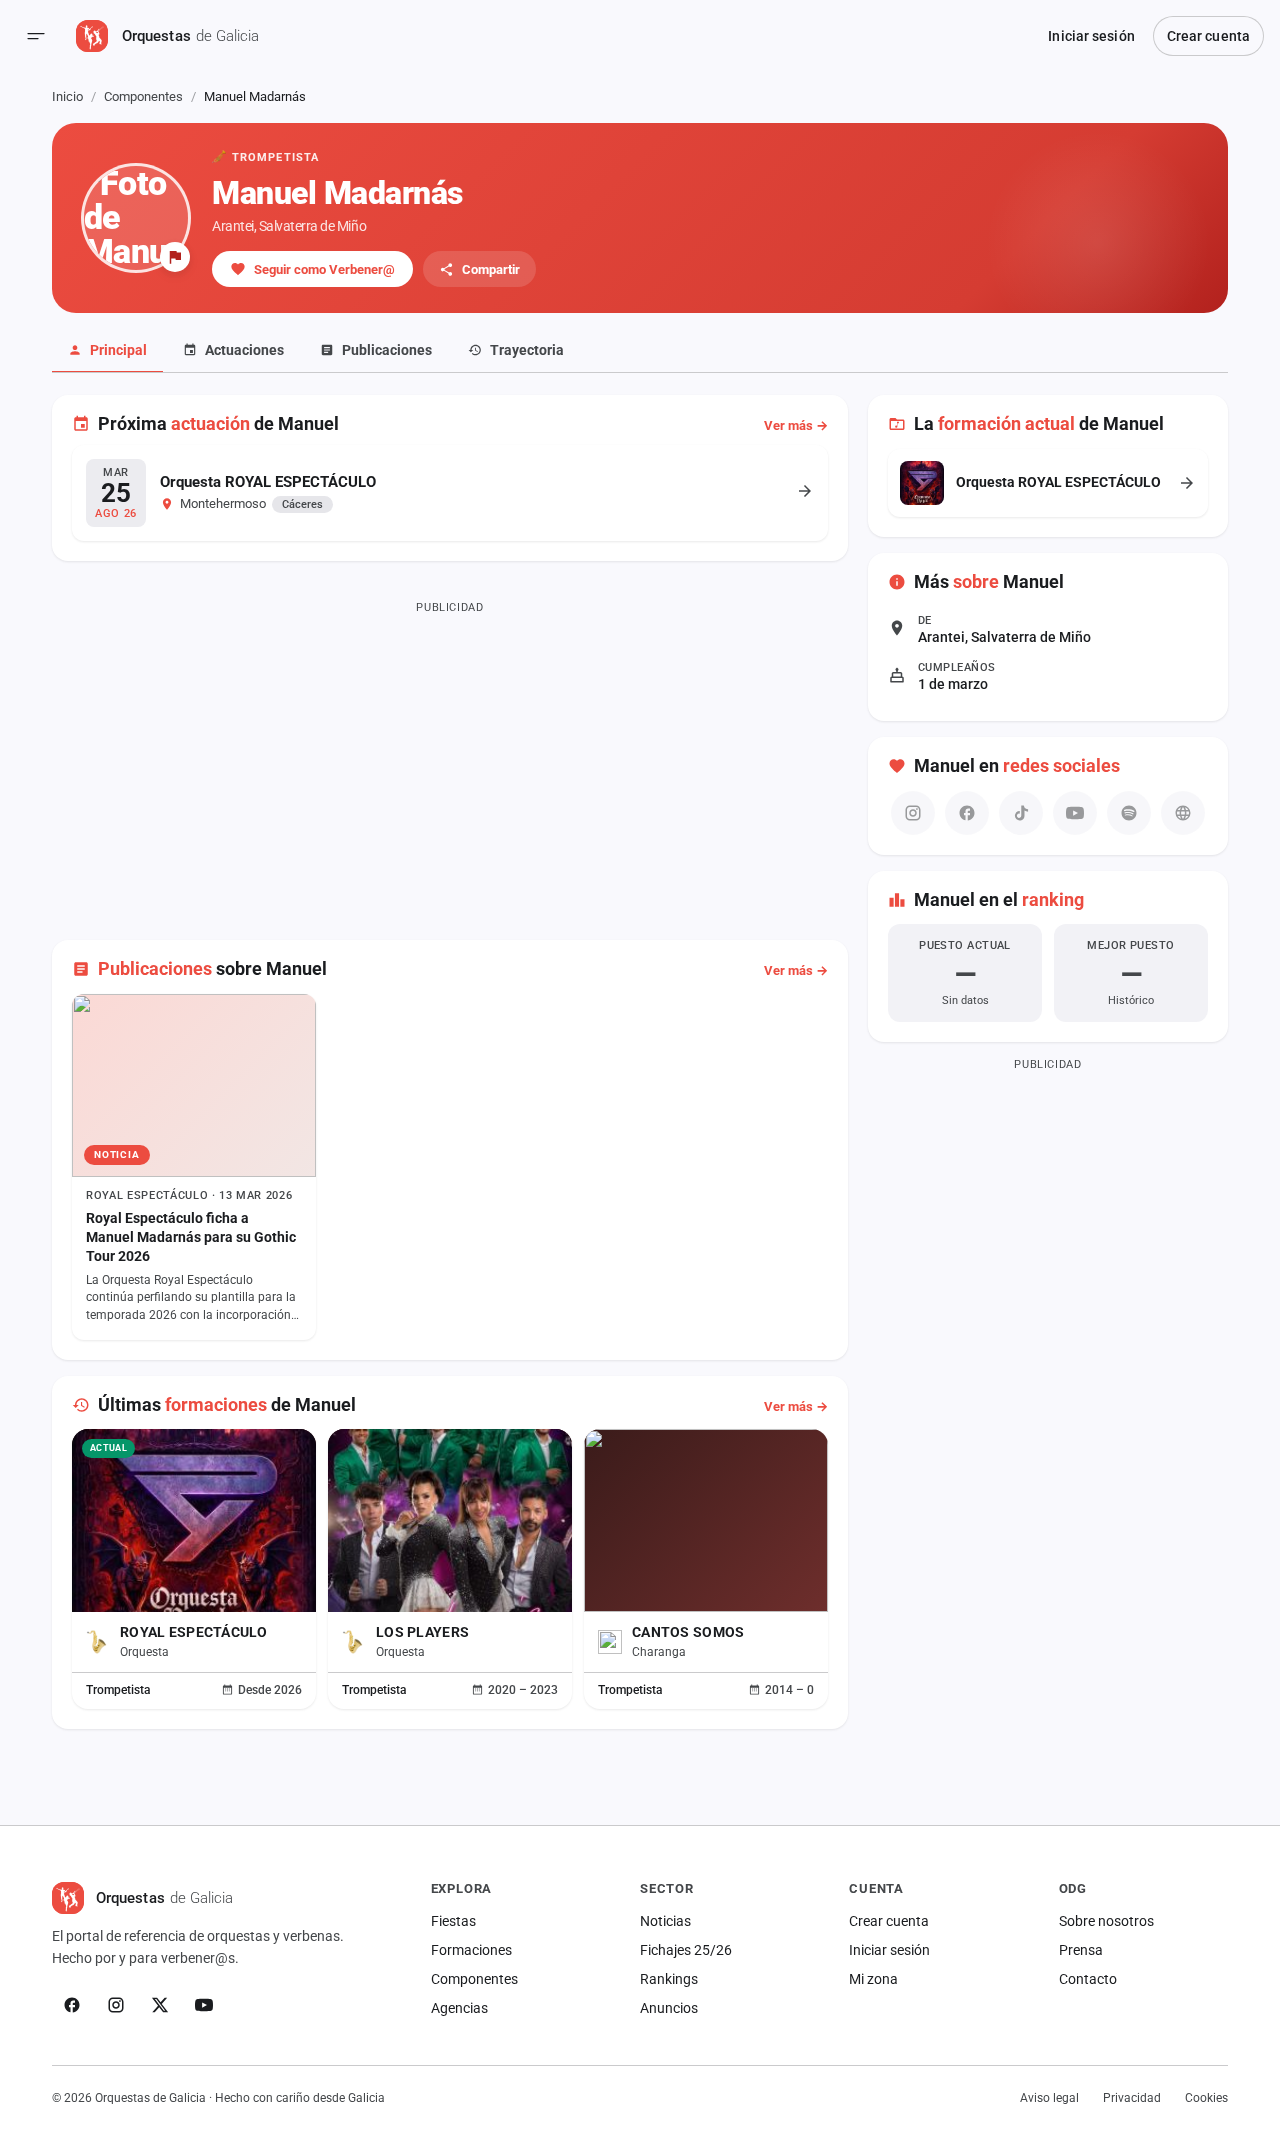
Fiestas (453, 1921)
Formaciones (471, 1950)
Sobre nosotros (1106, 1921)
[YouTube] (204, 2005)
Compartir (491, 269)
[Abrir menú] (36, 36)
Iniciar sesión (1091, 36)
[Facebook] (72, 2005)
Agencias (459, 2008)
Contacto (1088, 1979)
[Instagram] (116, 2005)
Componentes (143, 96)
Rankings (669, 1979)
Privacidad (1132, 2098)
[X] (160, 2005)
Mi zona (873, 1979)
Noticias (665, 1921)
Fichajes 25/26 (686, 1950)
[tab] (107, 351)
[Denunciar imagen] (175, 257)
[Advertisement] (450, 760)
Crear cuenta (1208, 36)
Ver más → (796, 425)
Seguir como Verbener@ (324, 269)
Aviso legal (1049, 2098)
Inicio (67, 96)
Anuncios (669, 2008)
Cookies (1206, 2098)
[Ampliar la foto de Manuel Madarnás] (136, 218)
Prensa (1081, 1950)
